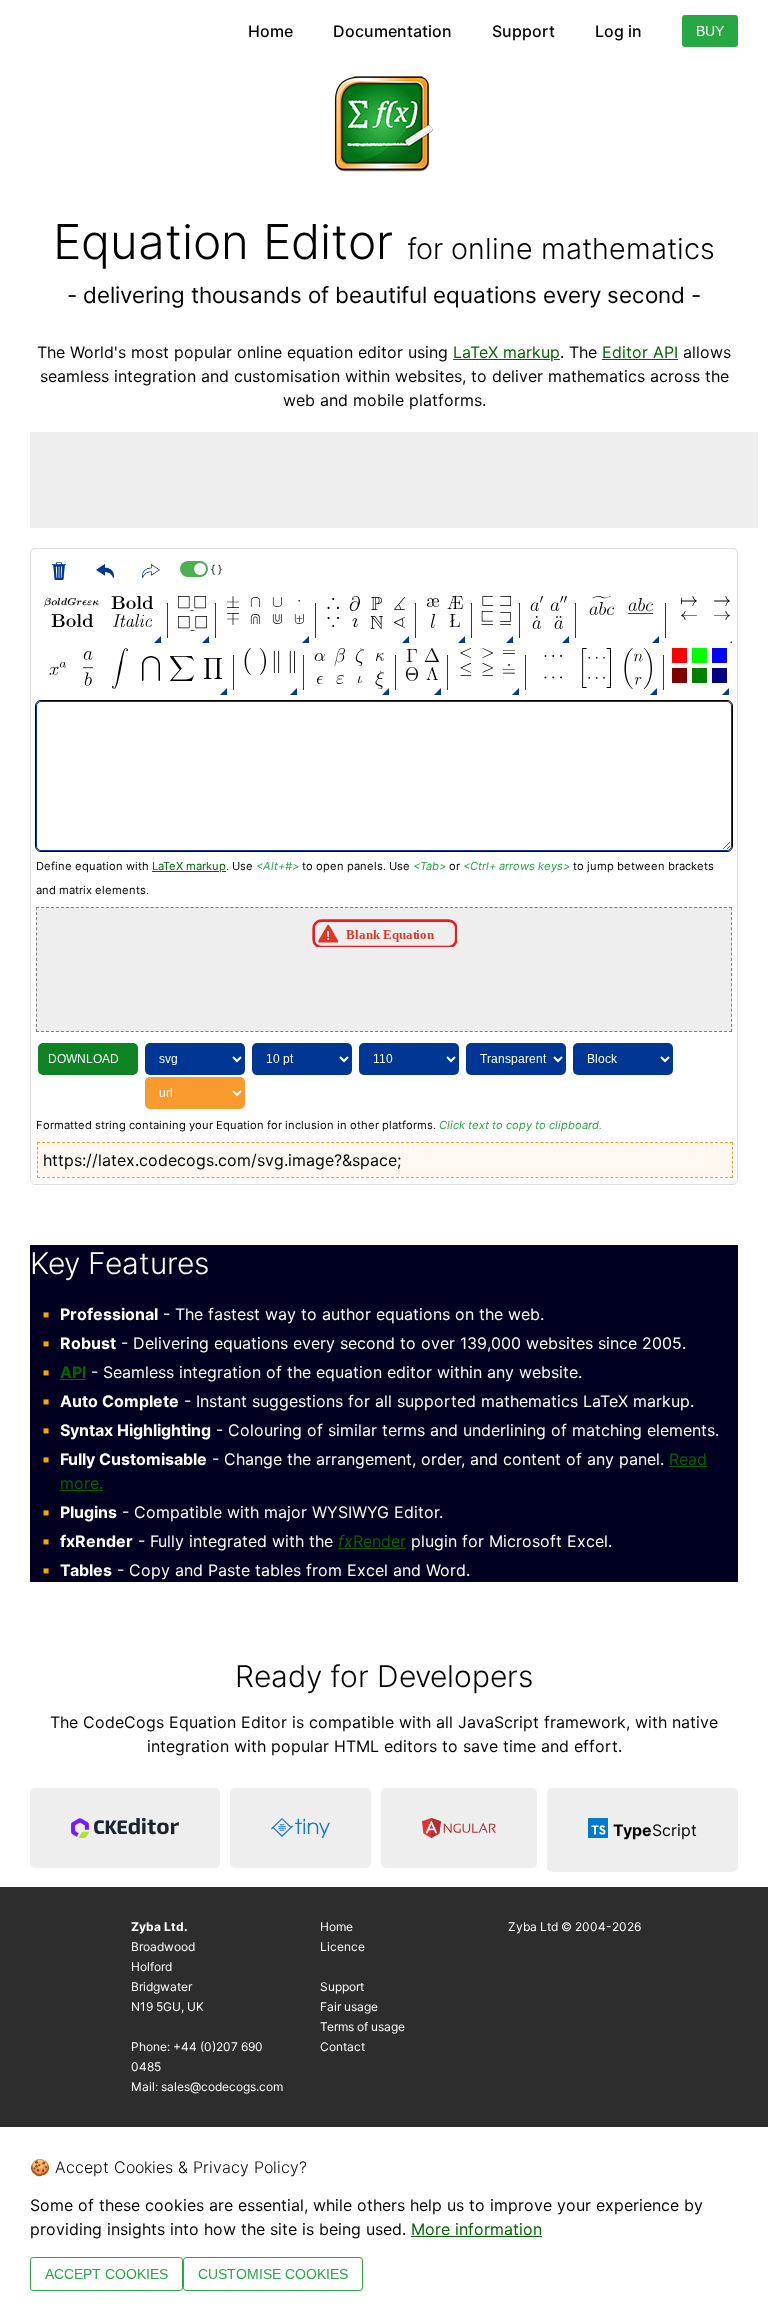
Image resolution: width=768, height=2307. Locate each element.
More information (476, 2229)
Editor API (640, 352)
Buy (710, 31)
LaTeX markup (506, 352)
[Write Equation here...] (384, 776)
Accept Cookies (106, 2274)
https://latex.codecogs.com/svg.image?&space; (222, 1160)
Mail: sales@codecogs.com (207, 2086)
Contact (342, 2046)
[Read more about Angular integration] (459, 1830)
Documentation (392, 31)
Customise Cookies (273, 2274)
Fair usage (349, 2006)
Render (372, 1541)
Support (523, 31)
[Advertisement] (394, 477)
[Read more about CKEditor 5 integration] (125, 1830)
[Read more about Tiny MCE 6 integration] (300, 1830)
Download (83, 1059)
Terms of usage (362, 2026)
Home (270, 31)
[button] (71, 602)
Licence (342, 1946)
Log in (618, 31)
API (73, 1372)
